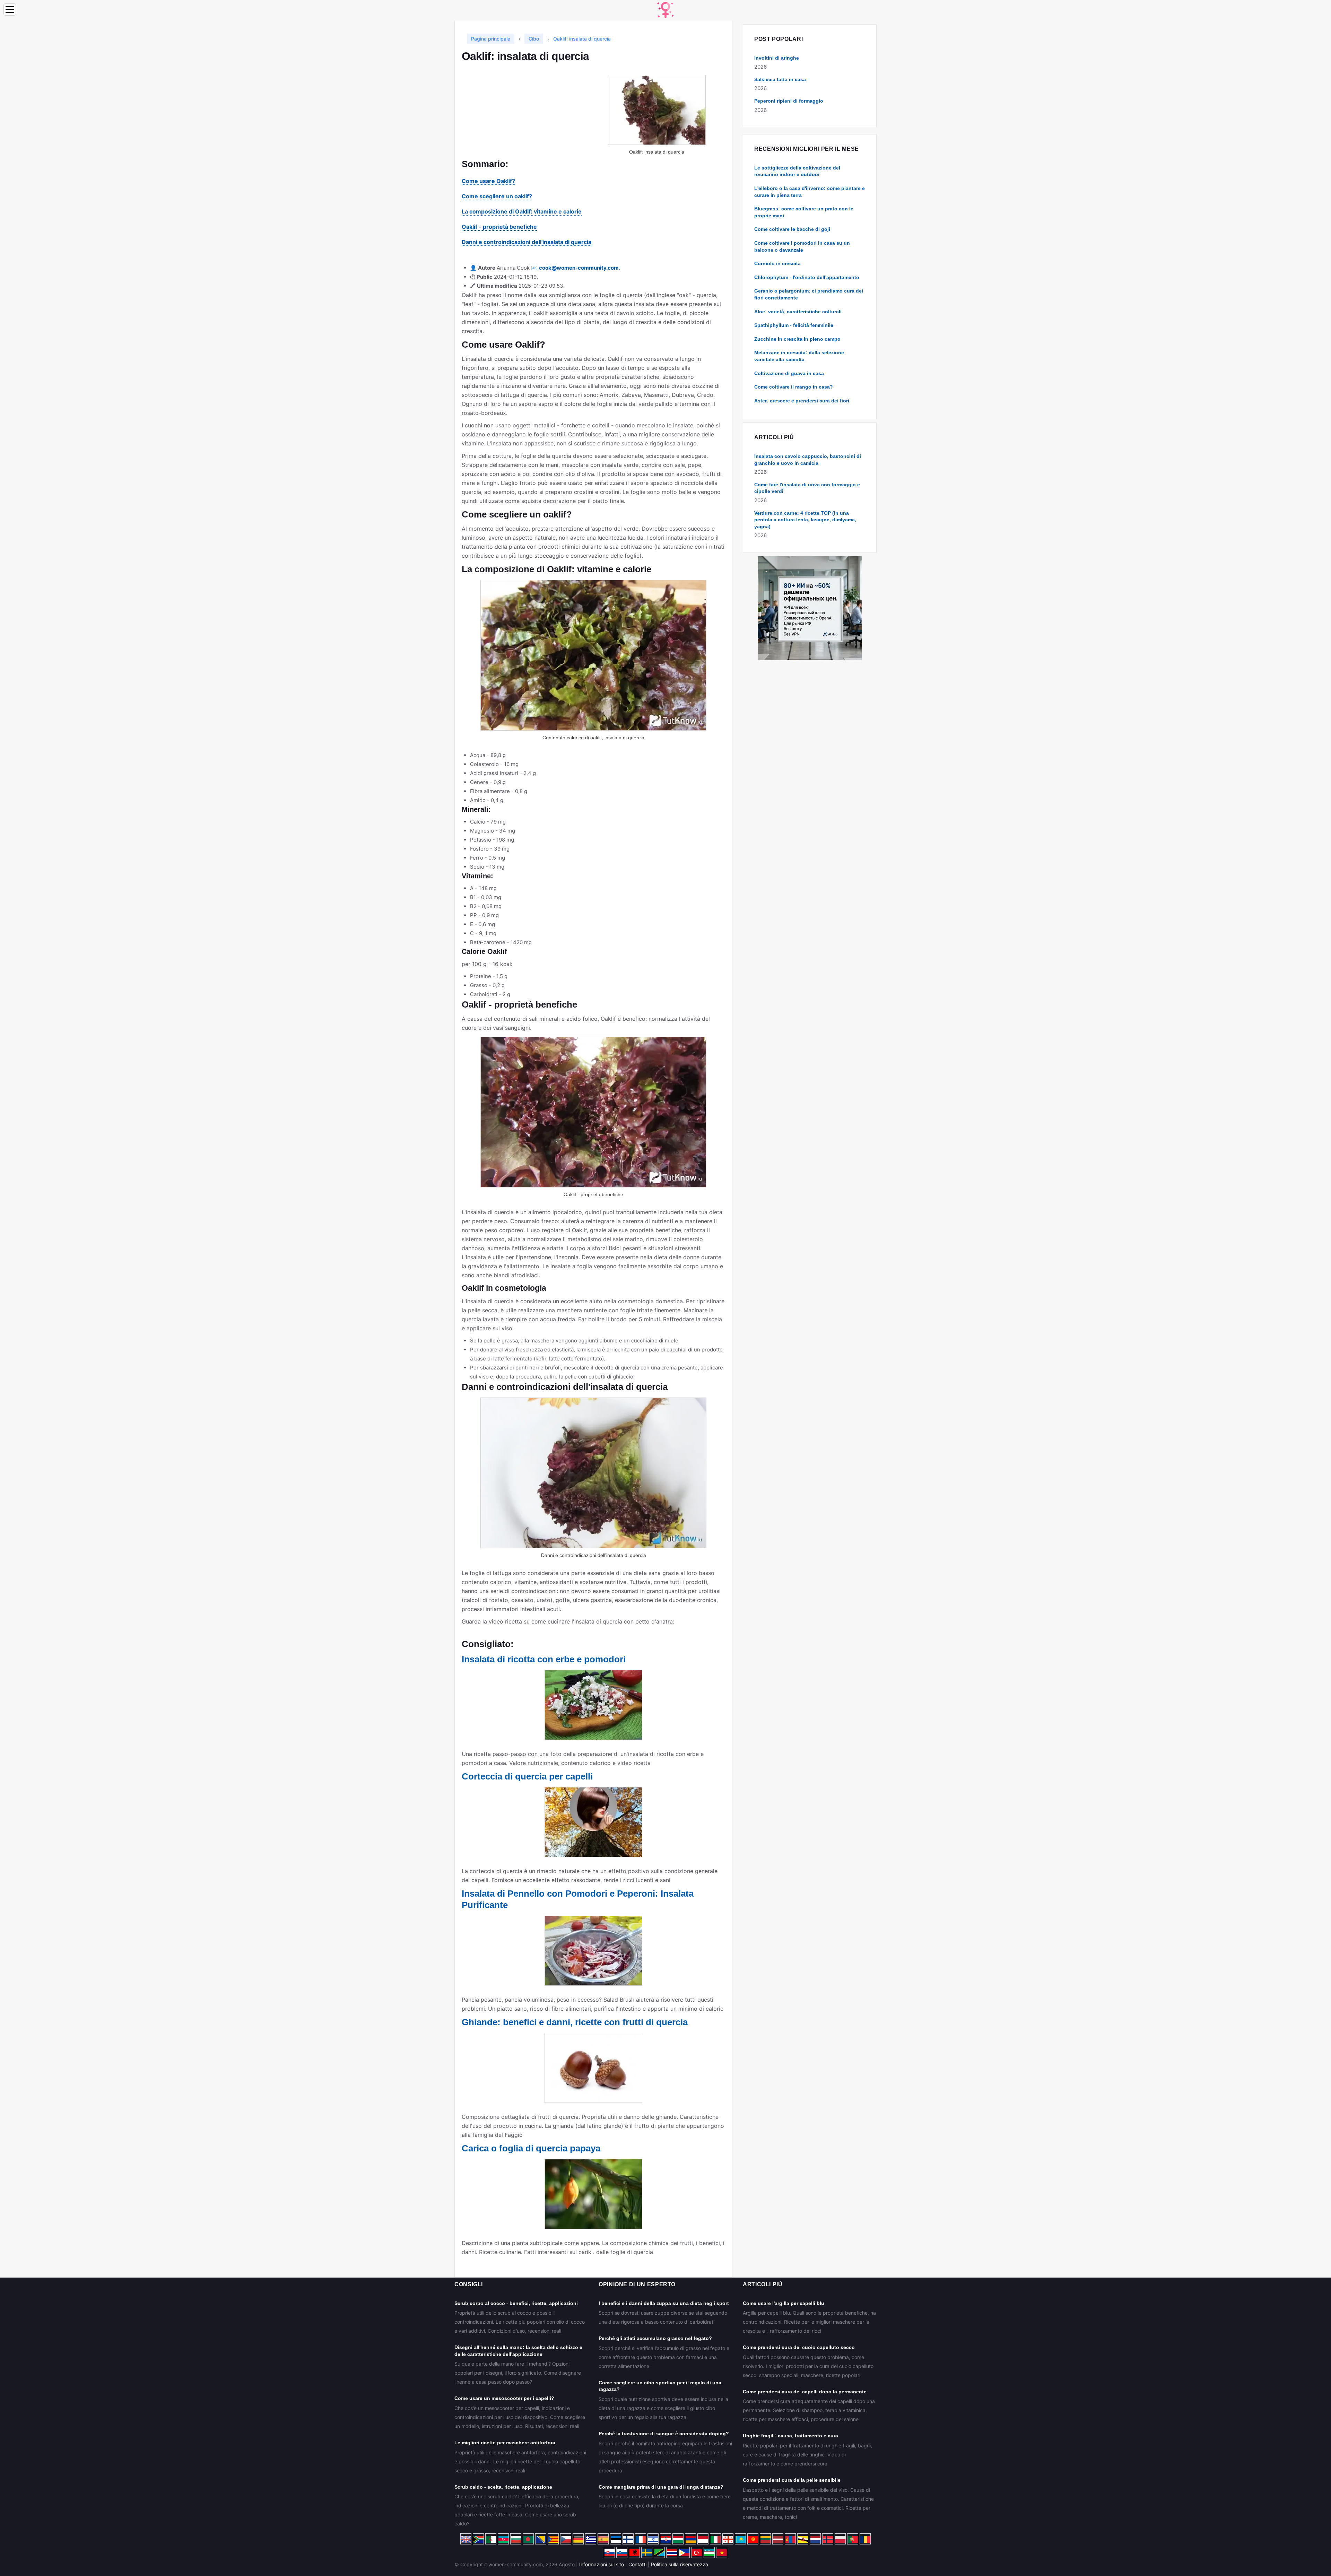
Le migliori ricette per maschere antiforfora (505, 2443)
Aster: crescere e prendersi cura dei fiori (802, 401)
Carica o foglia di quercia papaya (531, 2148)
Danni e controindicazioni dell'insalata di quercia (527, 242)
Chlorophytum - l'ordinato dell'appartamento (807, 277)
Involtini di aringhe (777, 58)
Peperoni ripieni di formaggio (789, 101)
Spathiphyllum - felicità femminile (794, 325)
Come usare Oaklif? (488, 181)
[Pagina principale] (665, 10)
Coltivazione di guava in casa (789, 373)
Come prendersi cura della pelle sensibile (792, 2480)
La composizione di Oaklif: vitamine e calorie (522, 211)
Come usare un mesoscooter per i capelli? (504, 2398)
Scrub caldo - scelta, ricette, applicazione (503, 2487)
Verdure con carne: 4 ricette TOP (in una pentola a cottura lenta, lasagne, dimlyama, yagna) (805, 520)
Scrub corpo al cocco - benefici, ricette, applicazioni (516, 2303)
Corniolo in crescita (777, 263)
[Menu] (10, 10)
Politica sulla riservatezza (680, 2564)
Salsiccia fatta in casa (780, 79)
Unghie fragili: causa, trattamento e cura (790, 2436)
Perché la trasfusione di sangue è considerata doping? (664, 2434)
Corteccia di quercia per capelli (527, 1776)
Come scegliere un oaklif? (497, 196)
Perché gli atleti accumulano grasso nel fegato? (655, 2338)
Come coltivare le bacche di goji (792, 229)
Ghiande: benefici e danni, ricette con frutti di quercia (575, 2022)
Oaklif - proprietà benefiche (499, 227)
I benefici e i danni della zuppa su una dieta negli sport (664, 2303)
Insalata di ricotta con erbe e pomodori (544, 1659)
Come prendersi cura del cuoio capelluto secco (799, 2347)
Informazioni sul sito (602, 2564)
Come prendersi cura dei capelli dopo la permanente (805, 2392)
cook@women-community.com (579, 268)
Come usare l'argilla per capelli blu (784, 2303)
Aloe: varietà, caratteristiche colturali (798, 312)
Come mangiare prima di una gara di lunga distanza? (661, 2487)
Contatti (637, 2564)
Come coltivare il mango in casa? (794, 387)
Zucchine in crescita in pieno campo (797, 339)
